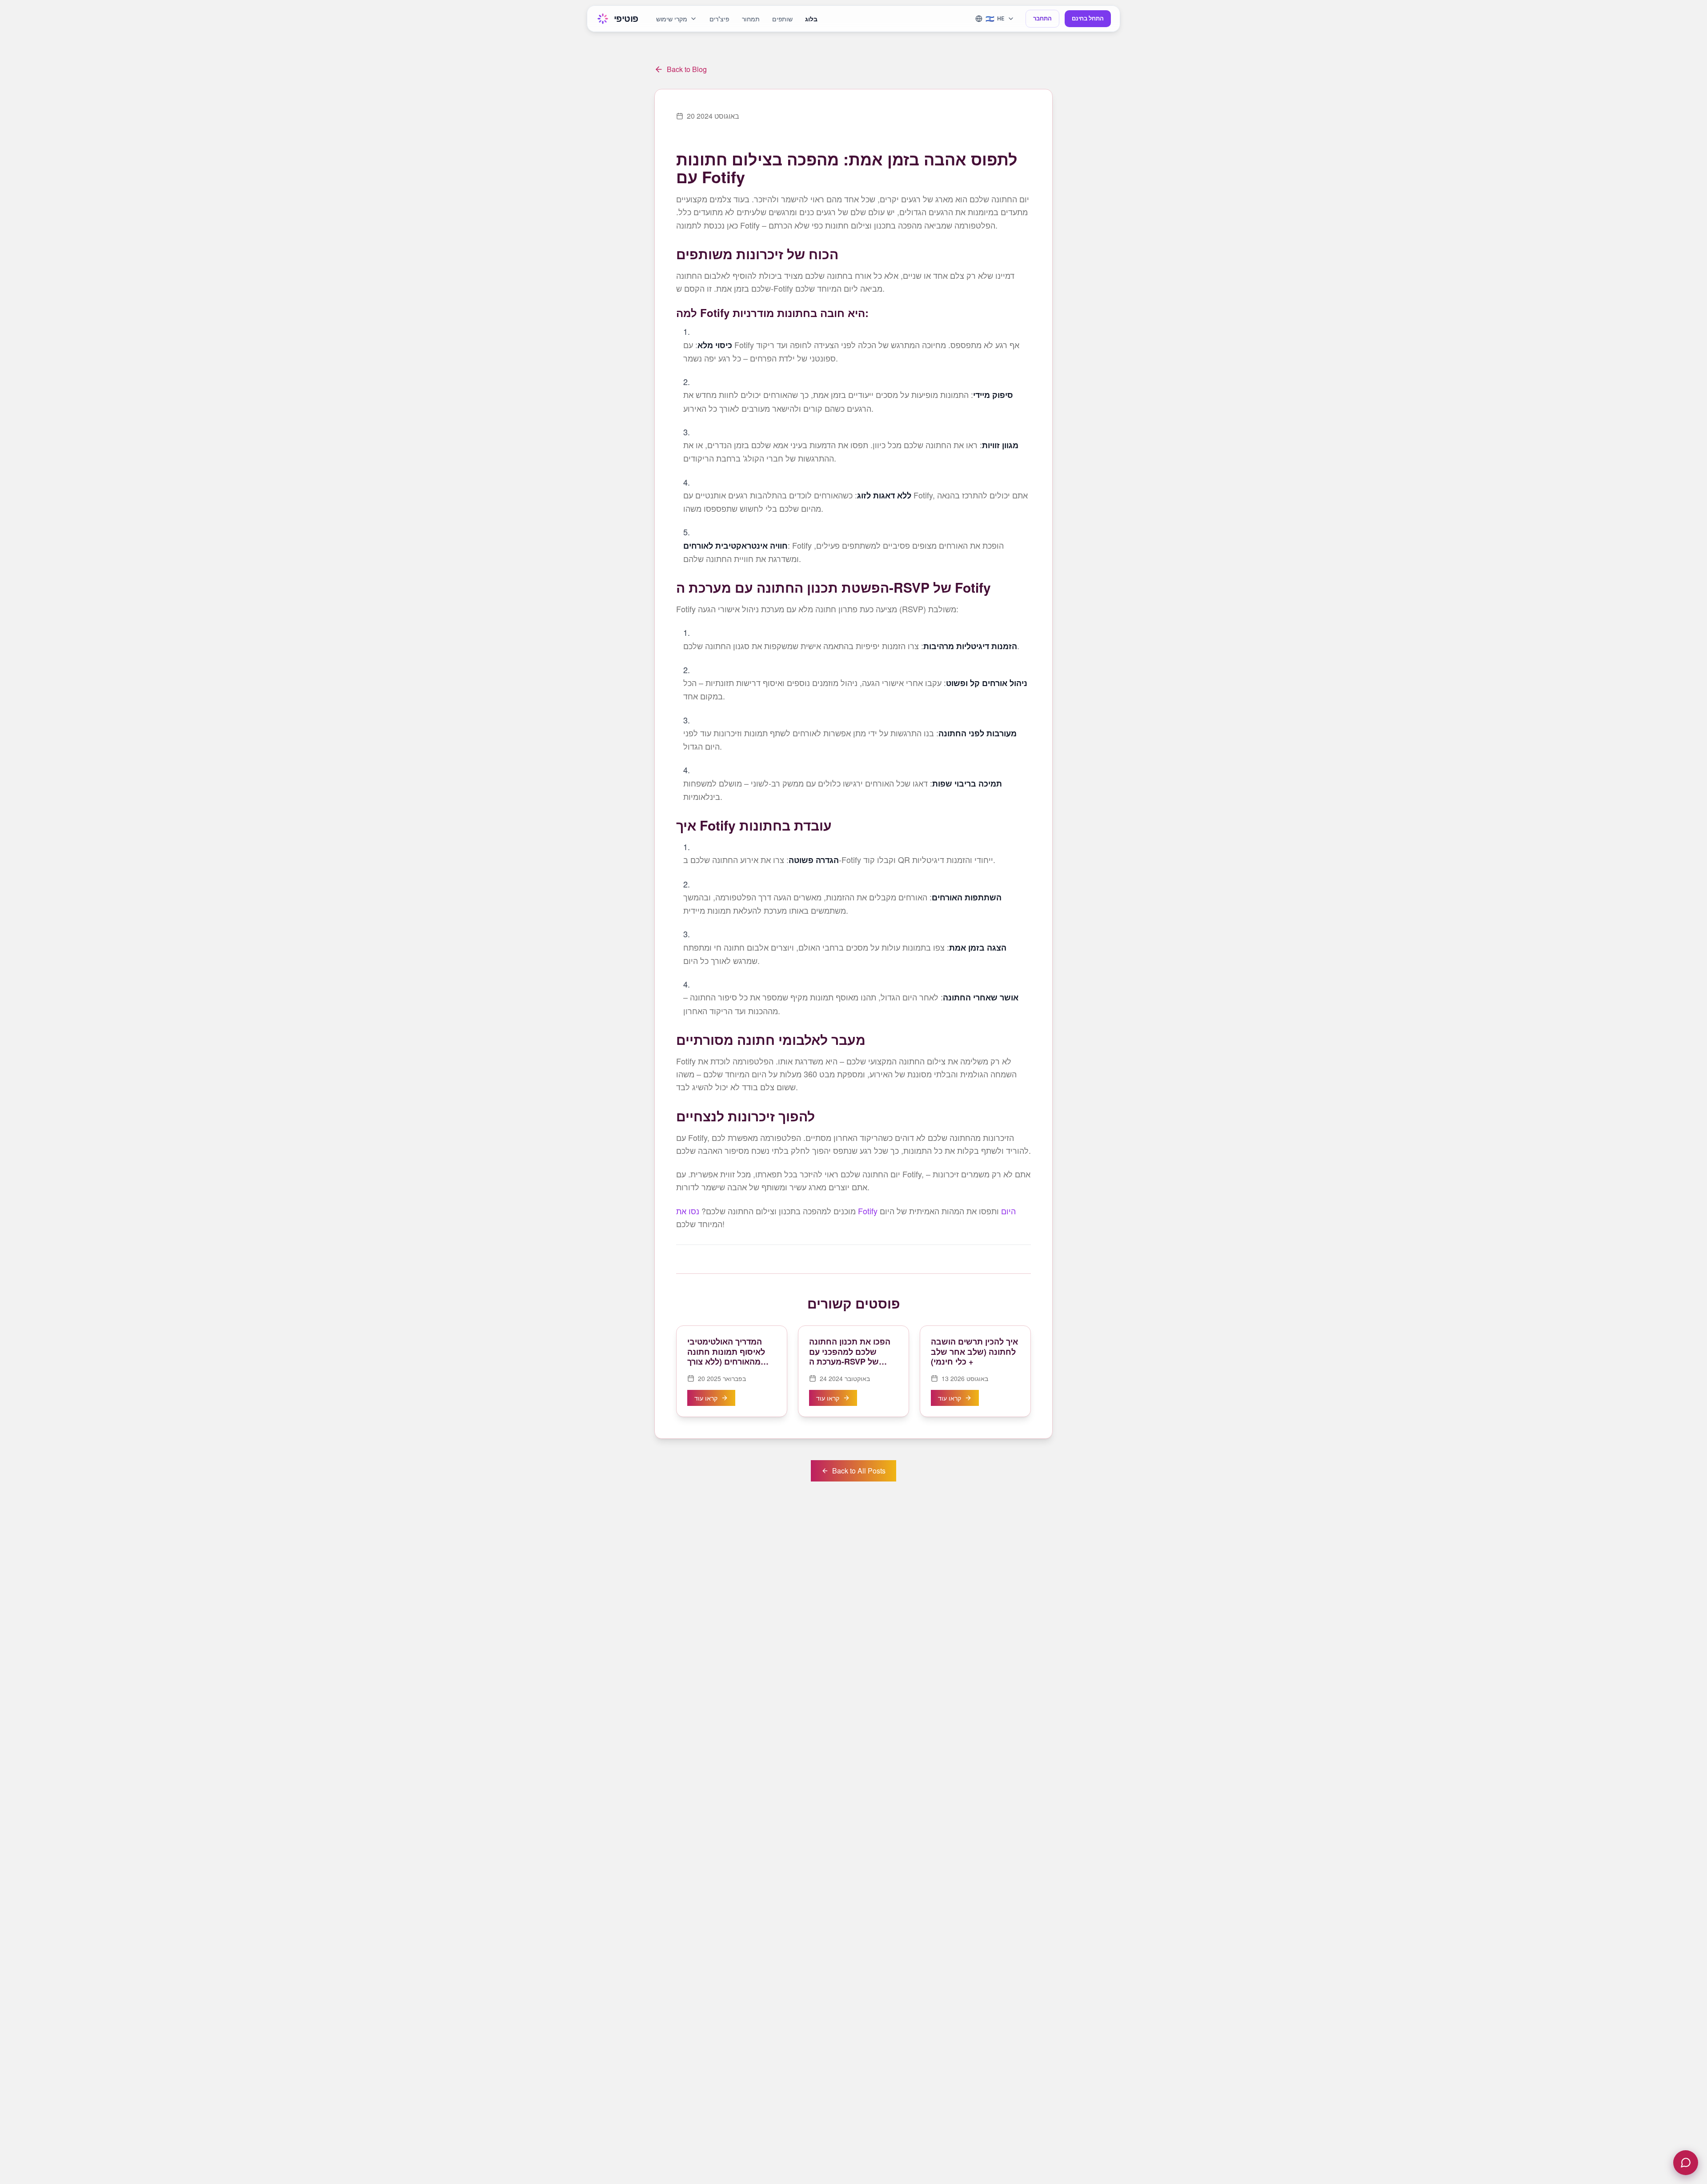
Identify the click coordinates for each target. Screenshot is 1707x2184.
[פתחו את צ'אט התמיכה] (1686, 2163)
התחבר (1042, 18)
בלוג (811, 19)
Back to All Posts (859, 1471)
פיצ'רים (720, 19)
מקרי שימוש (672, 19)
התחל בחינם (1088, 18)
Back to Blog (687, 69)
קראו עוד (706, 1398)
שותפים (783, 19)
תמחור (751, 19)
